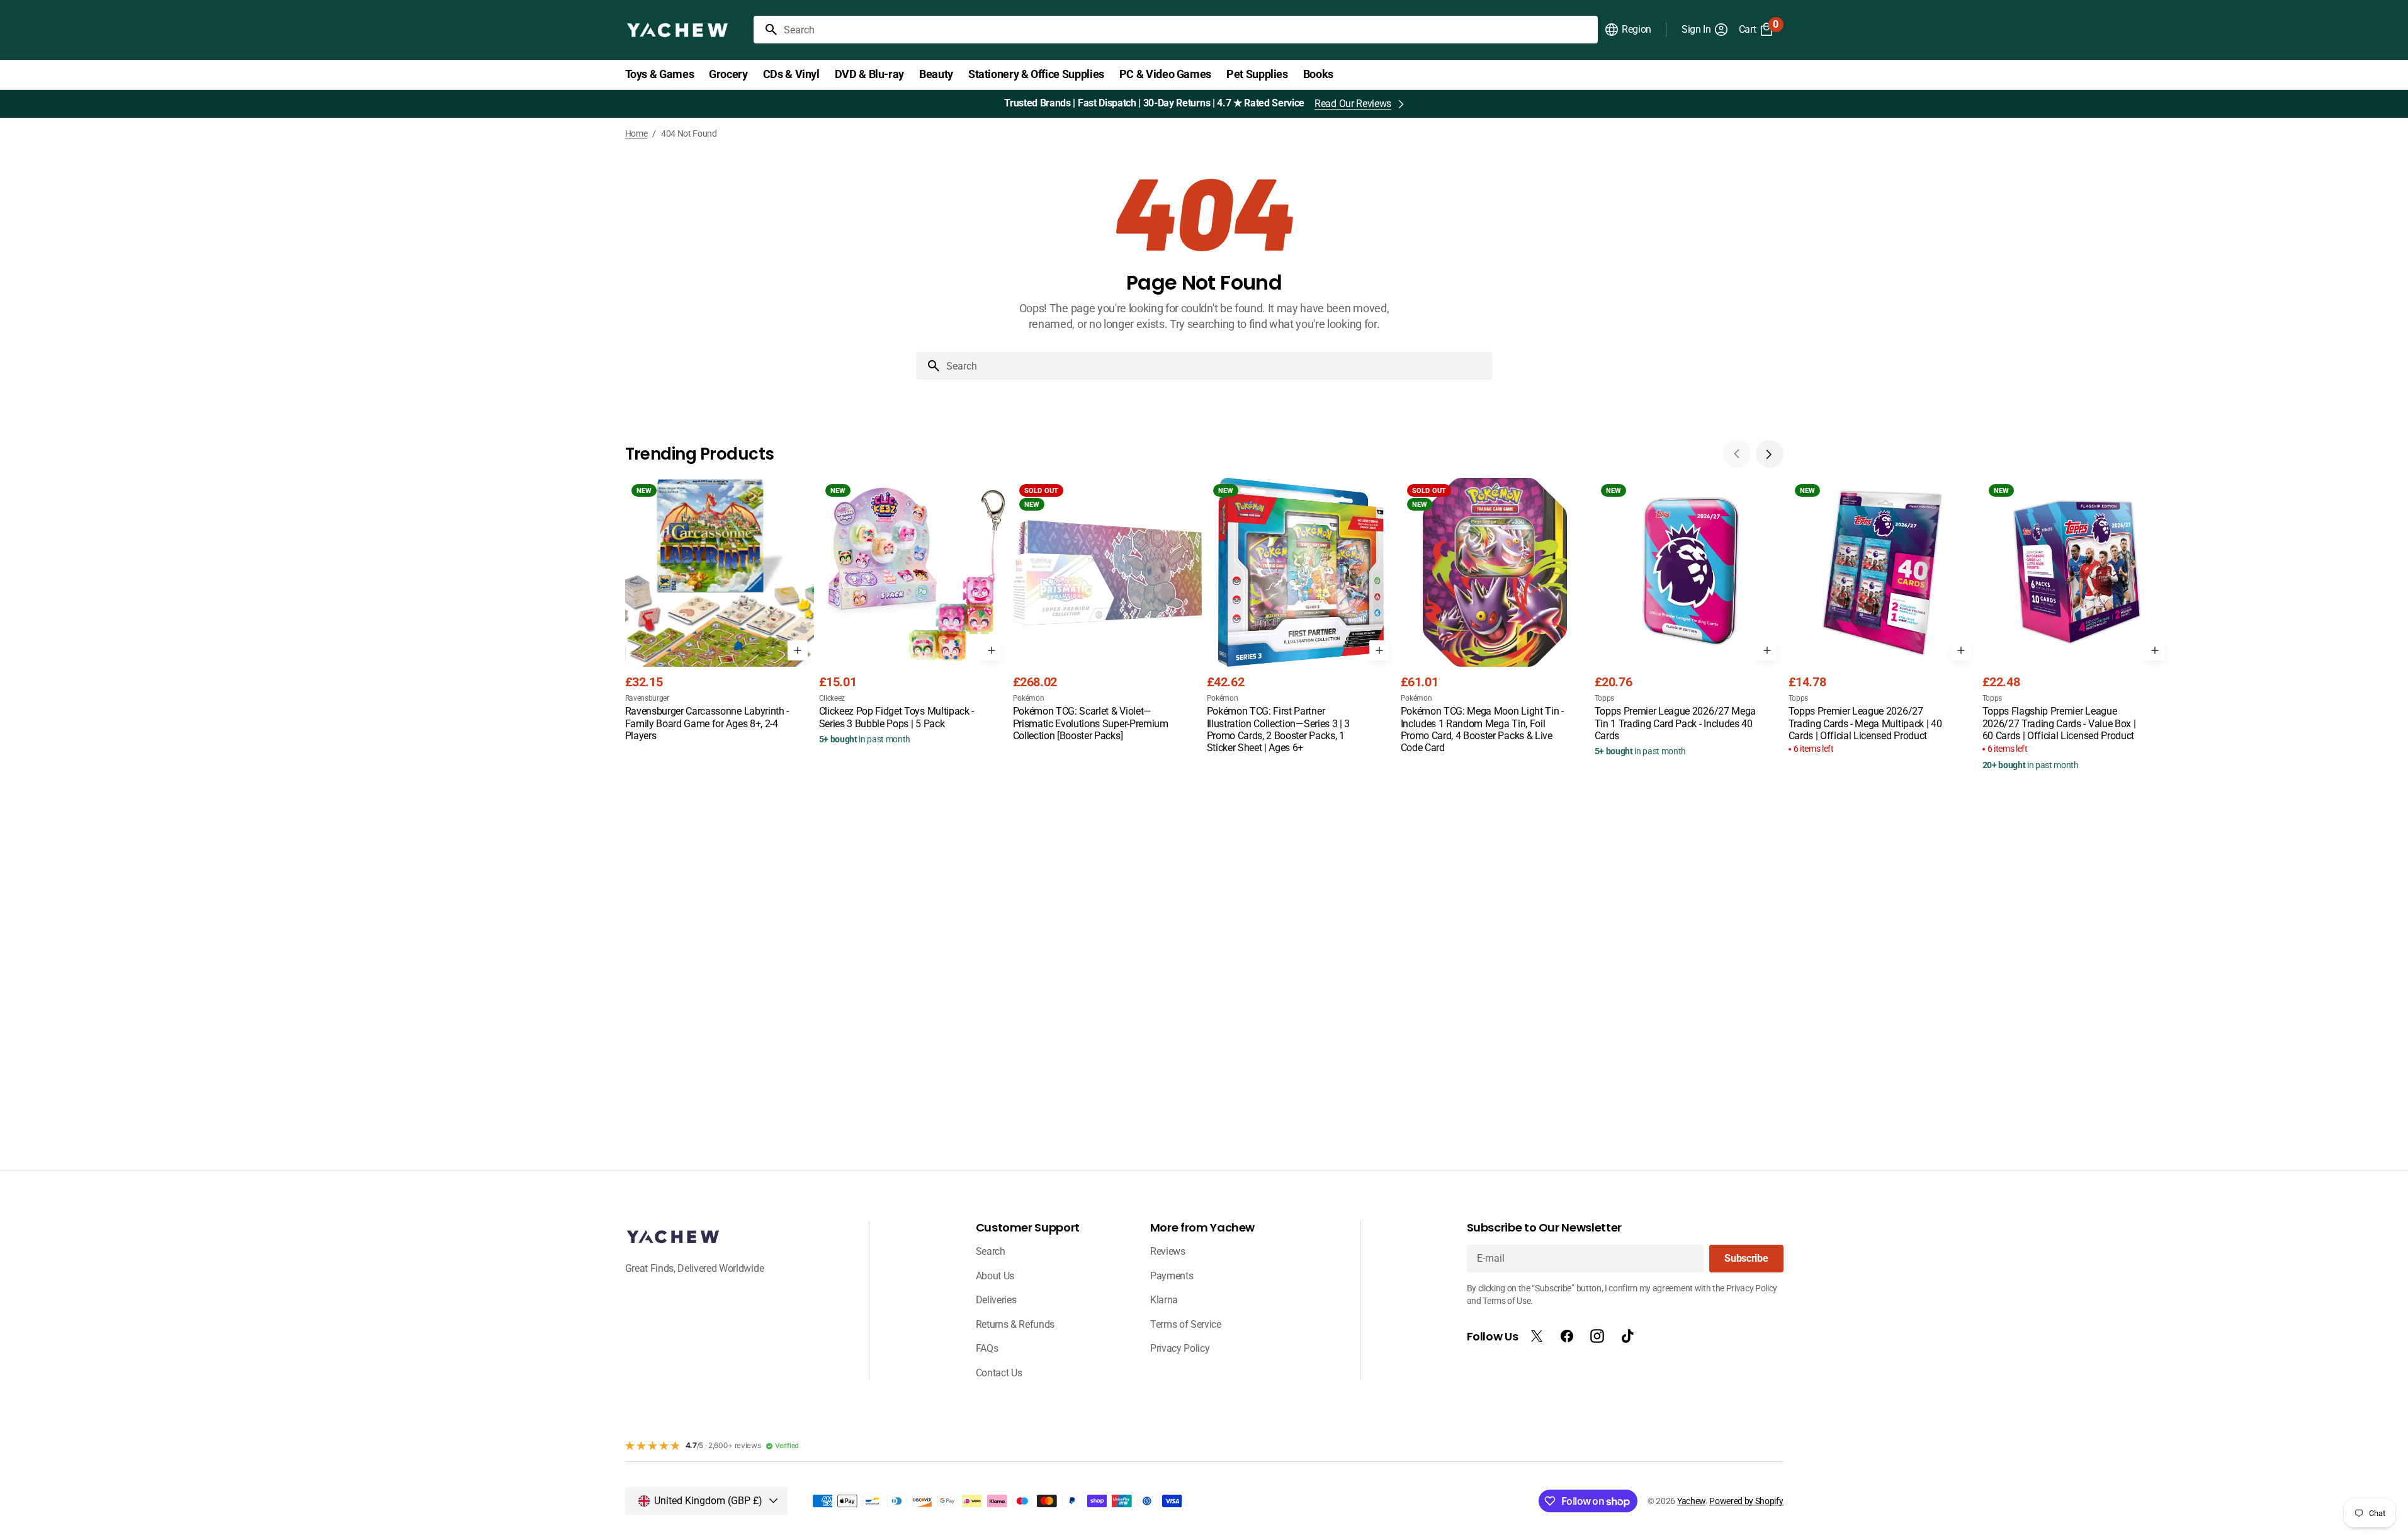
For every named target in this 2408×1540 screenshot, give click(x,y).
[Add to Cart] (798, 650)
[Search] (766, 30)
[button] (1628, 30)
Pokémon (1029, 698)
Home (636, 133)
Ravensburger (647, 698)
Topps (1604, 698)
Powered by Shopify (1746, 1501)
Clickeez (832, 698)
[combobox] (1188, 30)
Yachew (1691, 1501)
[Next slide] (1770, 454)
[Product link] (720, 611)
